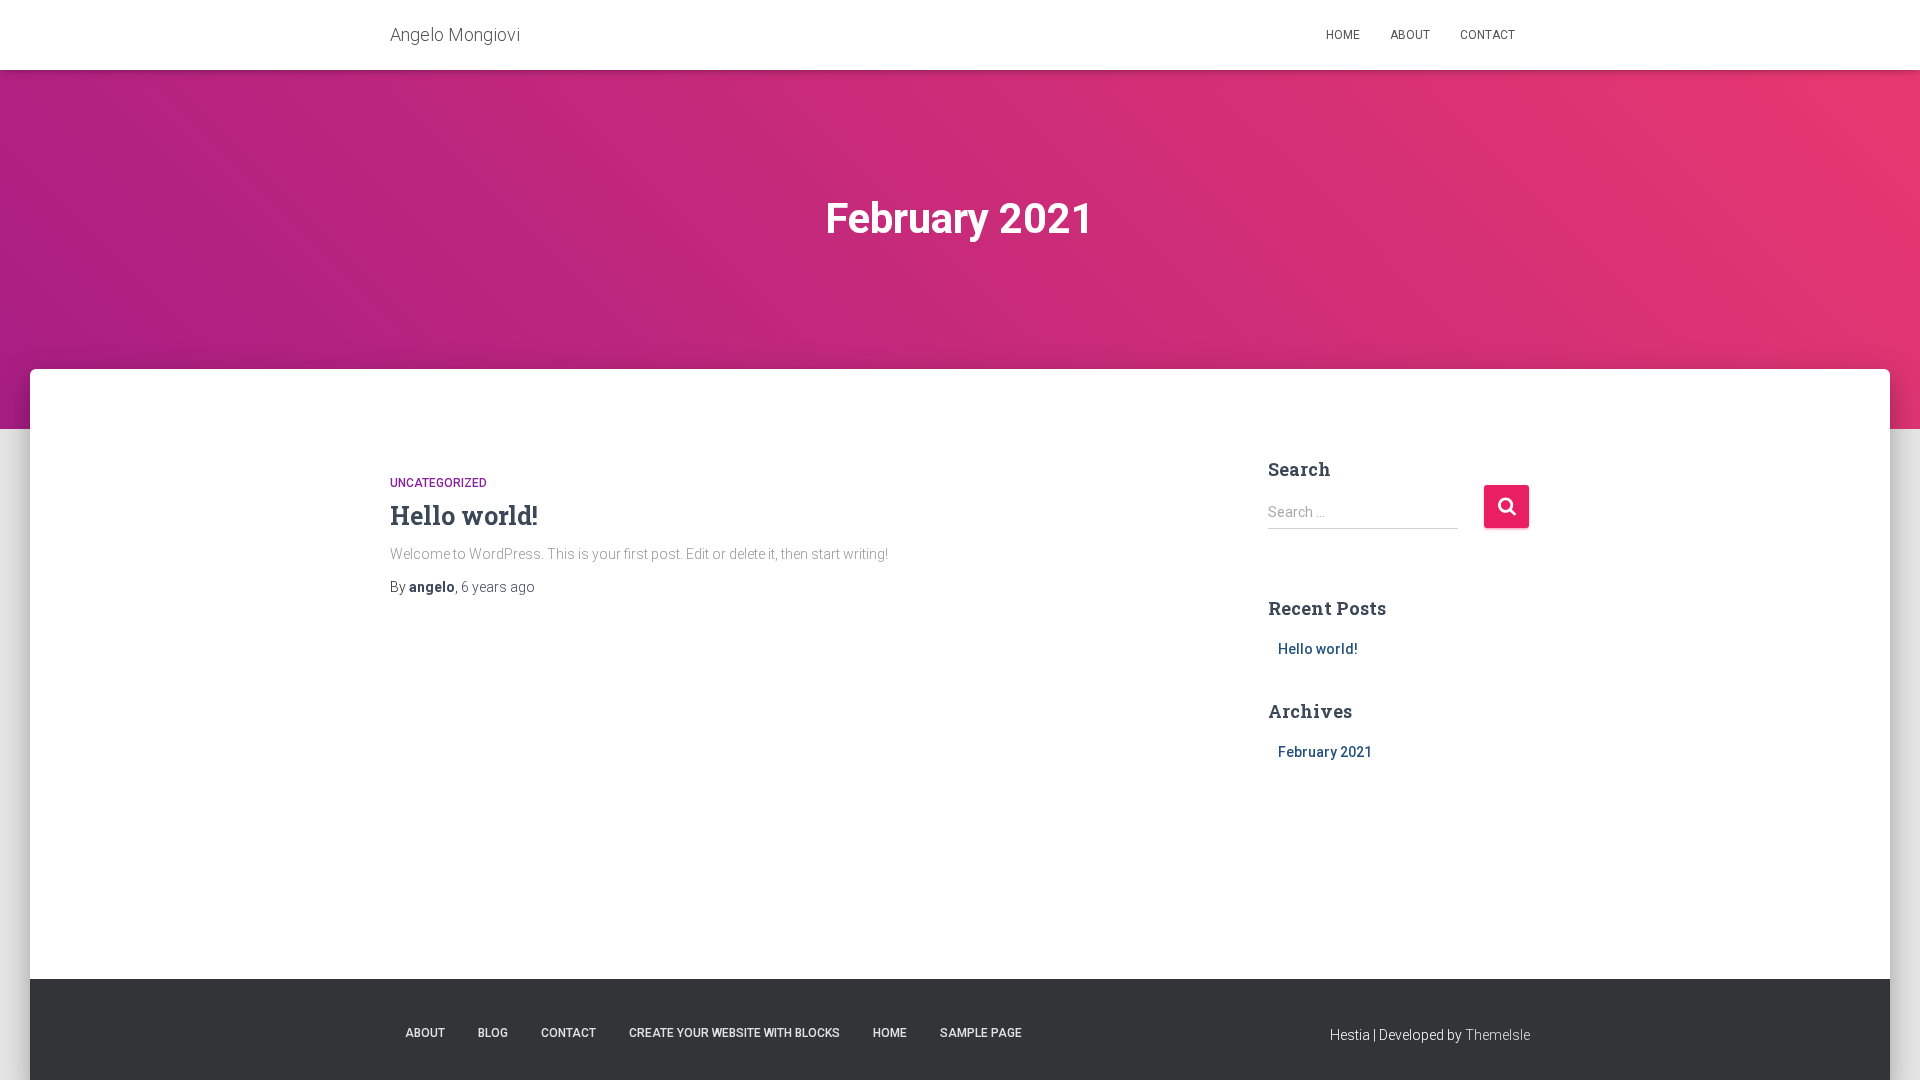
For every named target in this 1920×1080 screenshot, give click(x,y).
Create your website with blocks (734, 1033)
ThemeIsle (1497, 1035)
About (1410, 35)
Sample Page (981, 1033)
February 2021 (1325, 752)
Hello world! (464, 515)
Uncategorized (438, 483)
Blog (493, 1033)
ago (498, 587)
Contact (1487, 35)
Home (1343, 35)
